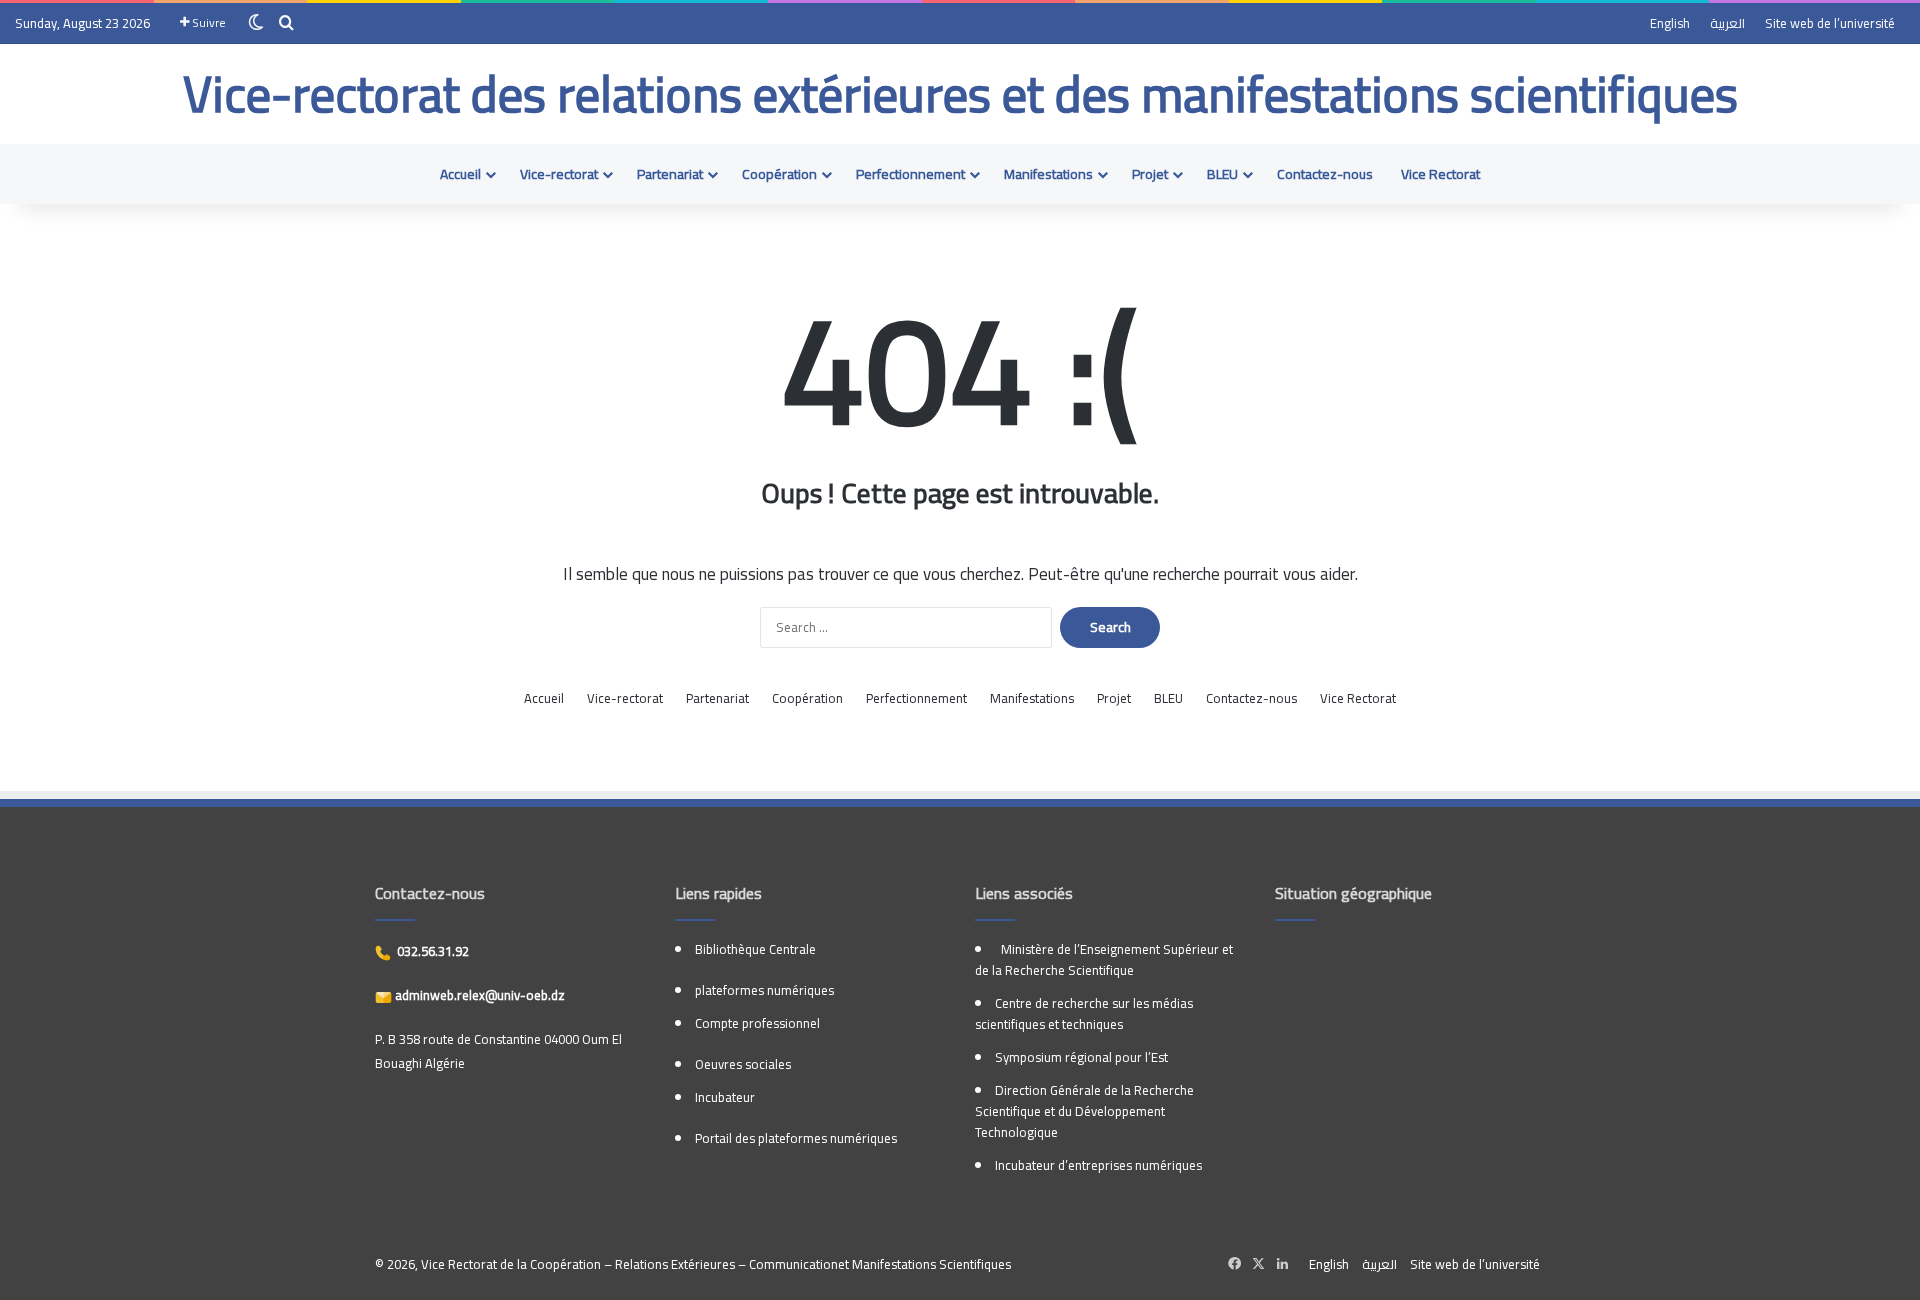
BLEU (1222, 174)
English (1670, 23)
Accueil (460, 174)
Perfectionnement (910, 174)
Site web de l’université (1830, 23)
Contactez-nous (1325, 174)
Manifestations (1048, 174)
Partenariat (670, 174)
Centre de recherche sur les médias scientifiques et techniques (1084, 1013)
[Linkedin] (1282, 1264)
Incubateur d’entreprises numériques (1098, 1165)
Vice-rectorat (559, 174)
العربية (1727, 23)
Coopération (779, 174)
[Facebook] (1234, 1264)
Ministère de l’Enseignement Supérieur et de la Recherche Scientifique (1104, 959)
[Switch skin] (256, 23)
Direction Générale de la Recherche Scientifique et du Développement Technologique (1084, 1111)
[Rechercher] (286, 23)
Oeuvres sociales (743, 1064)
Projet (1150, 174)
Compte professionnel (757, 1023)
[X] (1258, 1264)
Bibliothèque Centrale (755, 949)
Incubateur (725, 1097)
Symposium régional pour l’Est (1081, 1057)
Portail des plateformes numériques (796, 1138)
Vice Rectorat (1440, 174)
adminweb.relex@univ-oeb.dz (478, 995)
